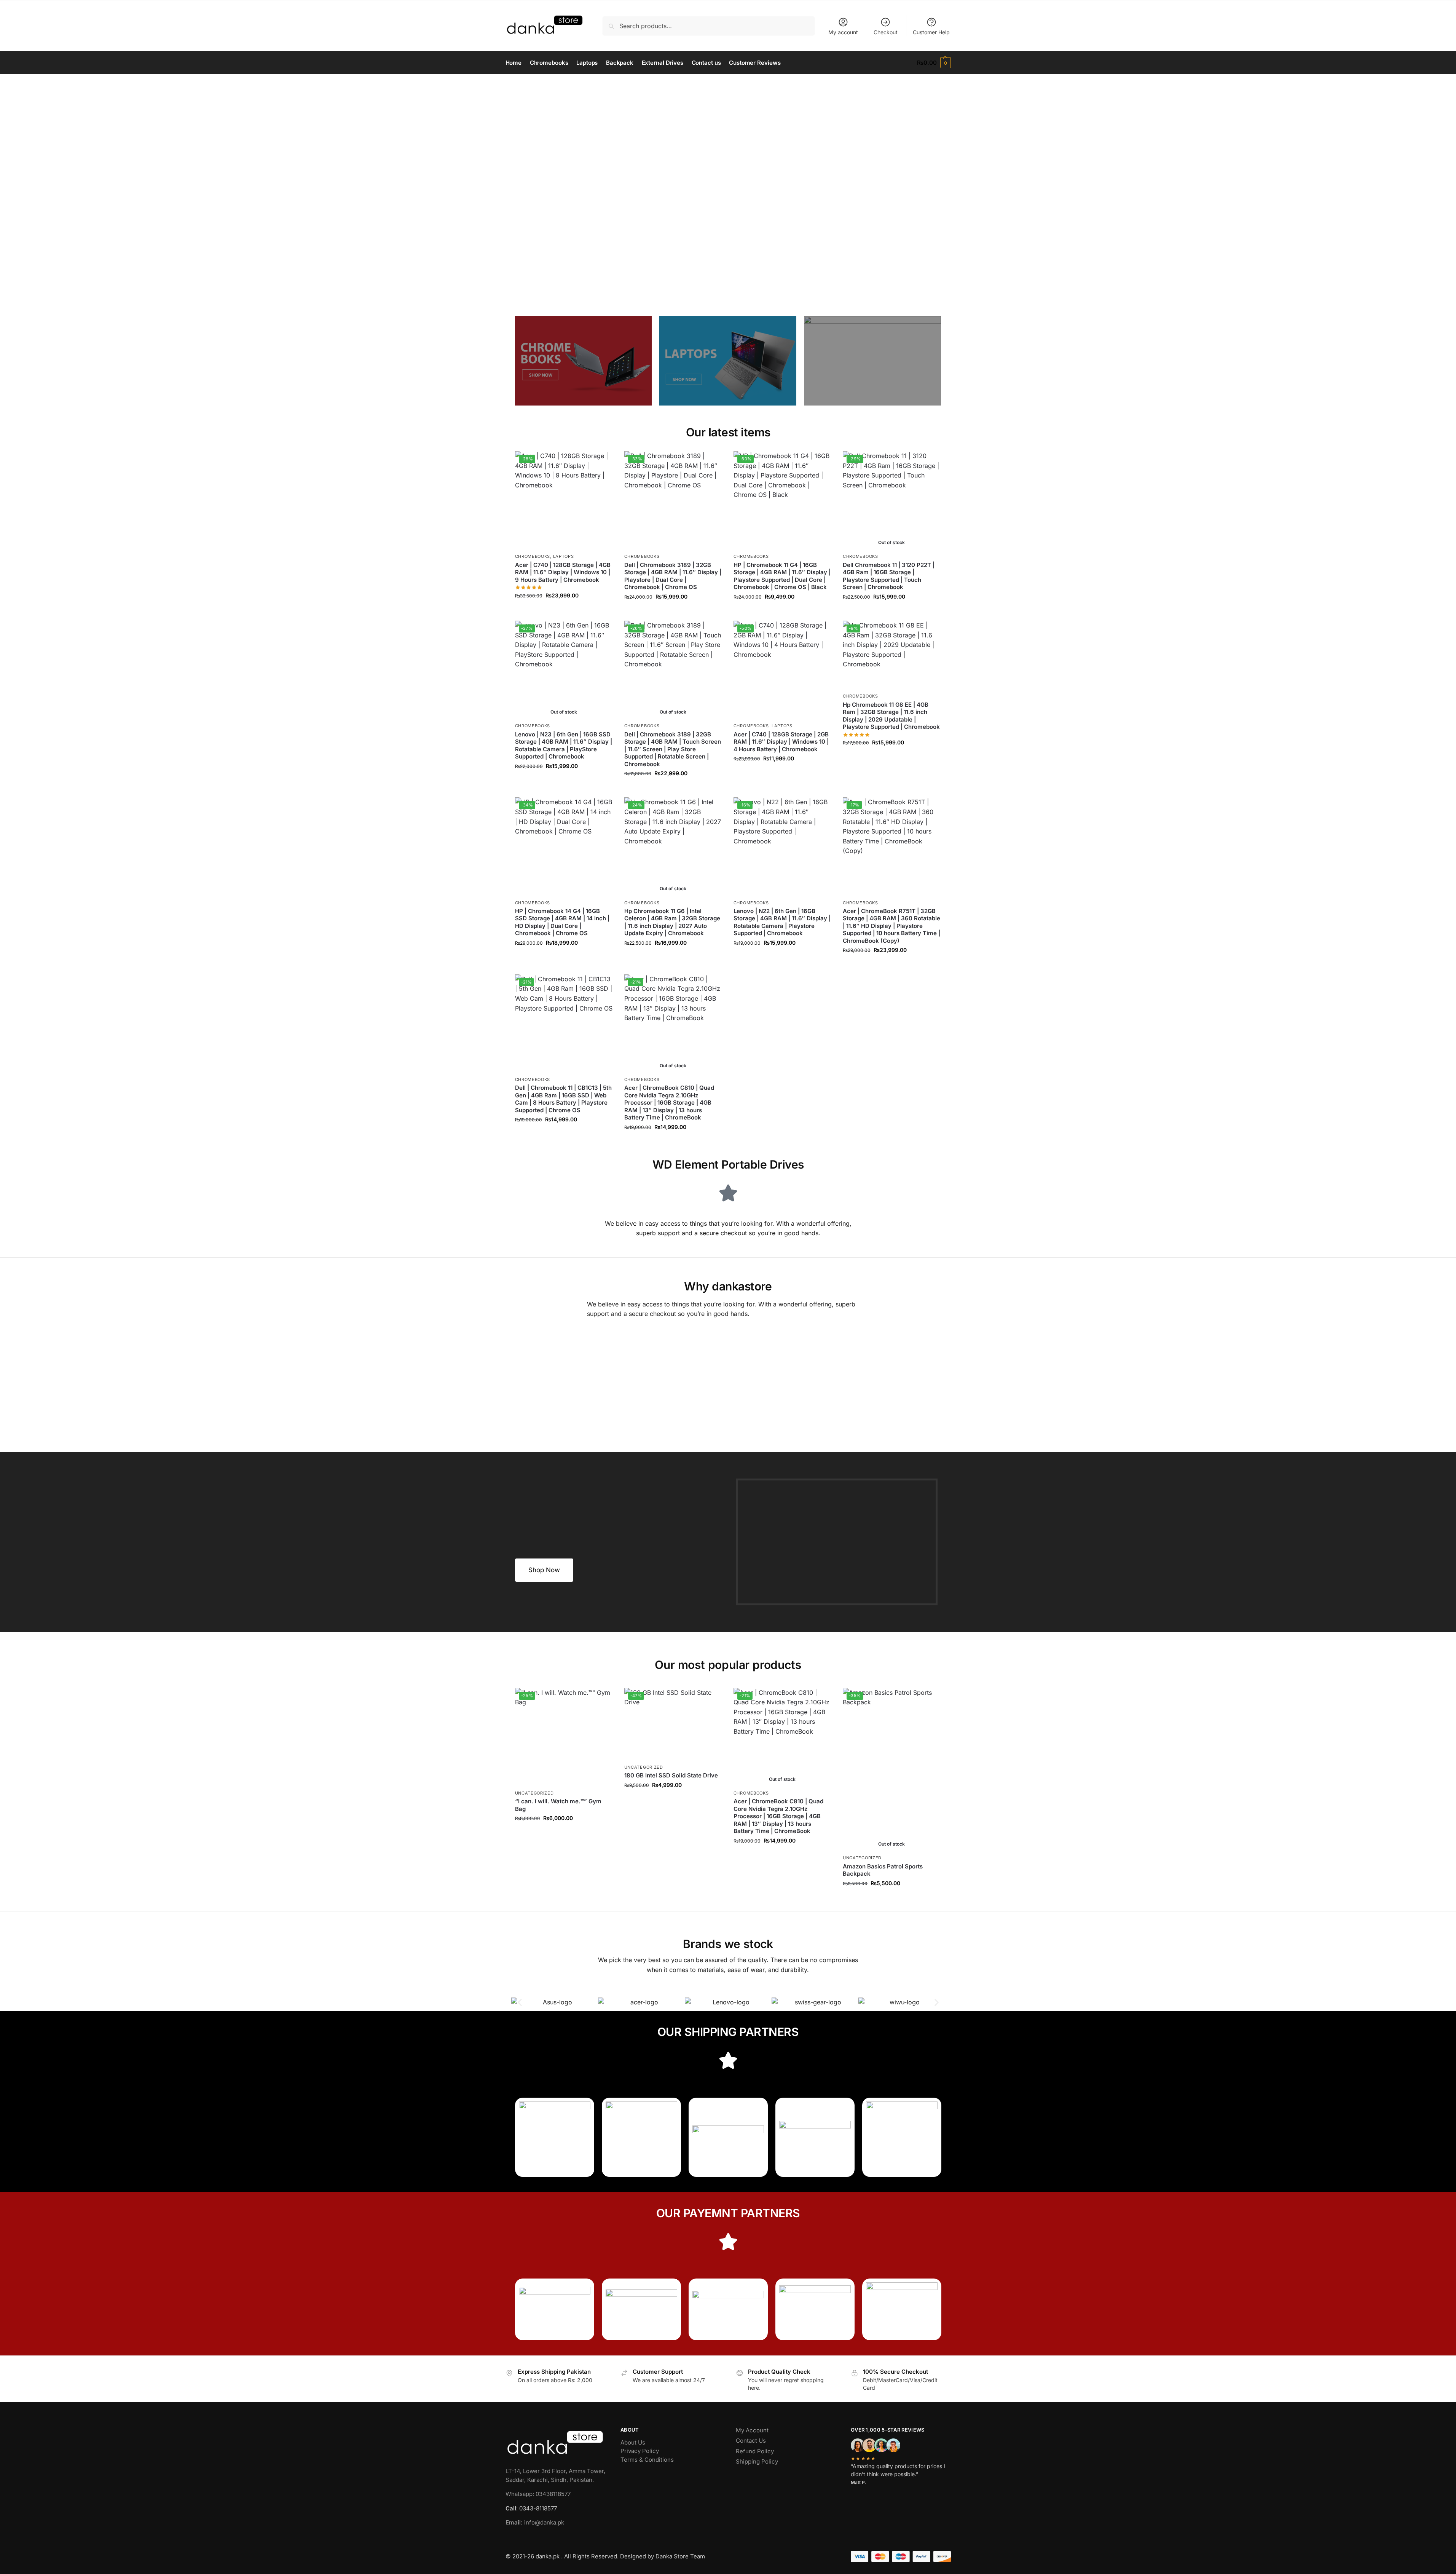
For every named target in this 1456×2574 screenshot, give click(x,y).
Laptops (564, 556)
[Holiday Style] (728, 361)
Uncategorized (534, 1793)
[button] (934, 63)
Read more (891, 613)
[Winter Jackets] (872, 361)
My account (843, 32)
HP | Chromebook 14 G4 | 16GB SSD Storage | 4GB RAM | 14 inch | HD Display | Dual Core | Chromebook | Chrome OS (562, 922)
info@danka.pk (535, 2522)
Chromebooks (533, 556)
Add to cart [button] (564, 612)
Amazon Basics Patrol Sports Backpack (883, 1870)
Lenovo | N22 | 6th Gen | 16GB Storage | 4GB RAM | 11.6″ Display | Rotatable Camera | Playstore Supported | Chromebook (782, 922)
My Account (752, 2430)
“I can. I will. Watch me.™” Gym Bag (558, 1805)
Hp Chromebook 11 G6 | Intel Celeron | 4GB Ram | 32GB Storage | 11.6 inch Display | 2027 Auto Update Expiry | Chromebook (672, 922)
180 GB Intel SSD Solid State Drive (671, 1775)
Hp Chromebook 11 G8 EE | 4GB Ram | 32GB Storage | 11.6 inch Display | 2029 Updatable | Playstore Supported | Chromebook (891, 716)
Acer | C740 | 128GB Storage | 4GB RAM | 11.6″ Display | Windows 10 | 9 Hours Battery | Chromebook (563, 572)
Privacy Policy (640, 2451)
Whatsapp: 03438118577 (538, 2494)
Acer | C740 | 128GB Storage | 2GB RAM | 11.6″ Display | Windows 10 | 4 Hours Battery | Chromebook (781, 742)
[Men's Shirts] (584, 361)
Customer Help (931, 32)
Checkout (886, 32)
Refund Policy (755, 2451)
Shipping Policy (757, 2461)
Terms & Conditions (647, 2460)
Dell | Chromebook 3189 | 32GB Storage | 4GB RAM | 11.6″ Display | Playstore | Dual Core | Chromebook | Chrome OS (673, 576)
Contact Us (751, 2441)
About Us (633, 2442)
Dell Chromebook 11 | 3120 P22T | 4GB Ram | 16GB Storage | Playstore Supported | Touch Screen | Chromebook (889, 576)
